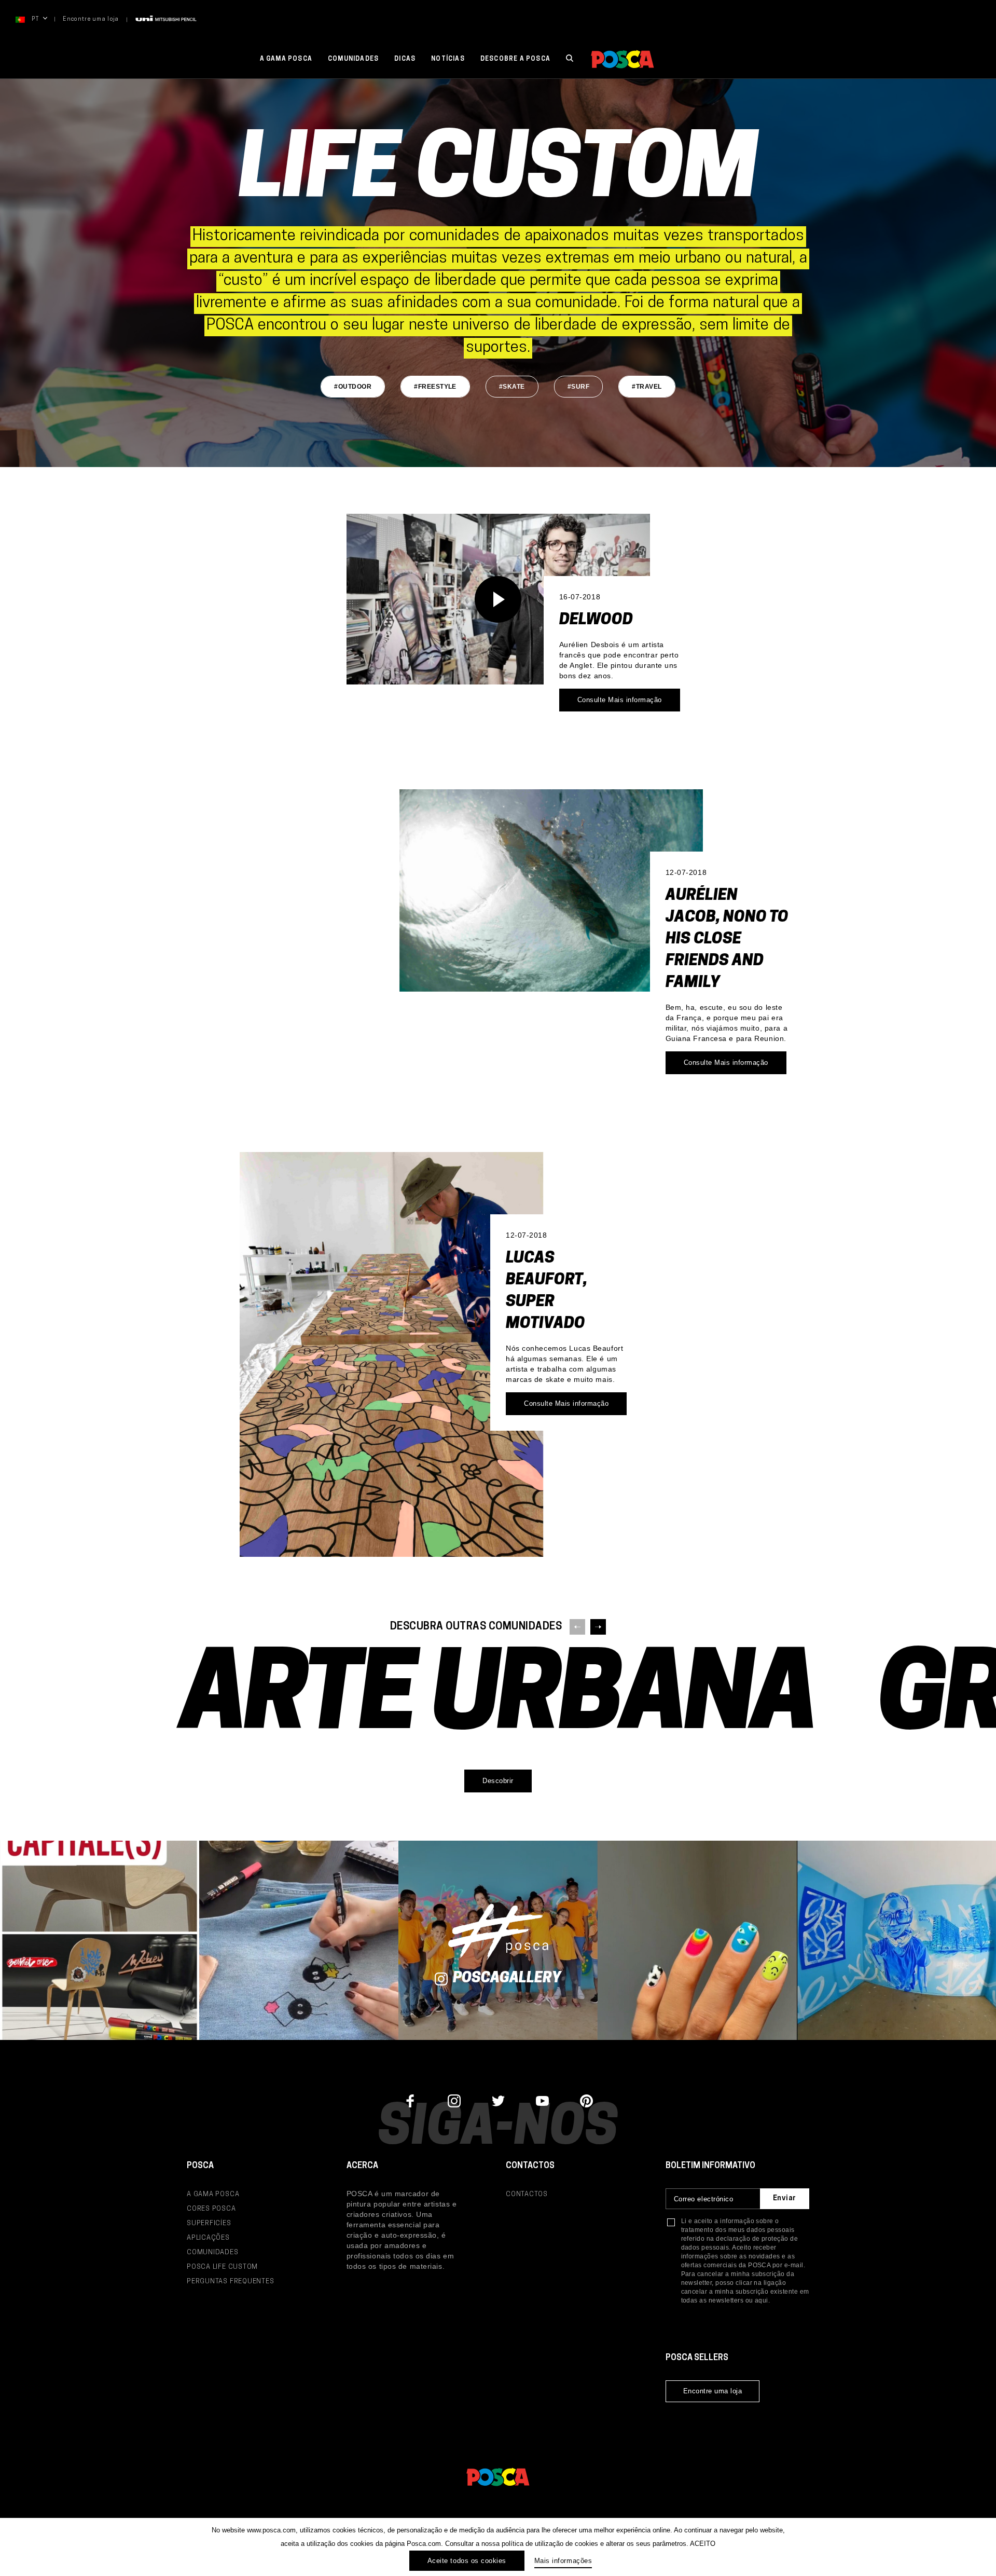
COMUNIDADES (213, 2252)
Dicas (405, 59)
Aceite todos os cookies (467, 2561)
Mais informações (563, 2561)
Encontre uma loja (91, 19)
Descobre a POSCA (515, 59)
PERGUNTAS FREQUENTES (231, 2282)
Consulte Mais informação (620, 700)
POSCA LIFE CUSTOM (222, 2267)
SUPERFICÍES (209, 2223)
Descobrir (498, 1781)
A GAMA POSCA (213, 2194)
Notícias (448, 59)
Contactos (527, 2194)
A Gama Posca (286, 59)
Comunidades (353, 59)
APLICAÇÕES (208, 2238)
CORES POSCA (211, 2209)
